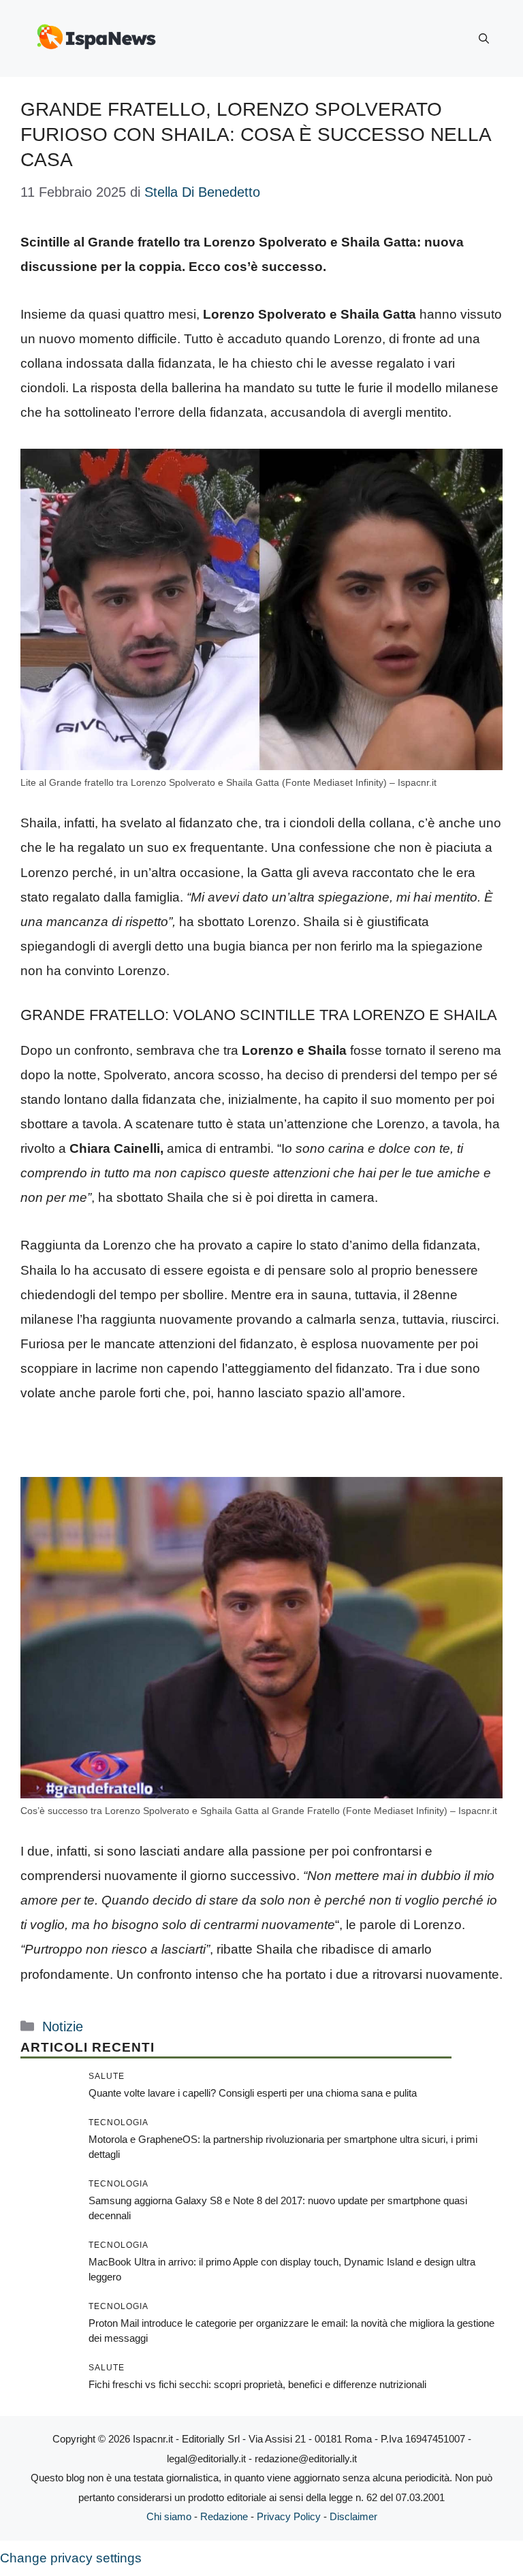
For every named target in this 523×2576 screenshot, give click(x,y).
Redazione (224, 2516)
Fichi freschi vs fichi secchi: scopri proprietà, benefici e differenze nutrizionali (257, 2384)
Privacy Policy (289, 2516)
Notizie (63, 2026)
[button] (484, 39)
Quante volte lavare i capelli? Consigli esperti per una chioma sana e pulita (253, 2093)
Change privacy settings (71, 2558)
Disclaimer (353, 2516)
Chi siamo (169, 2516)
